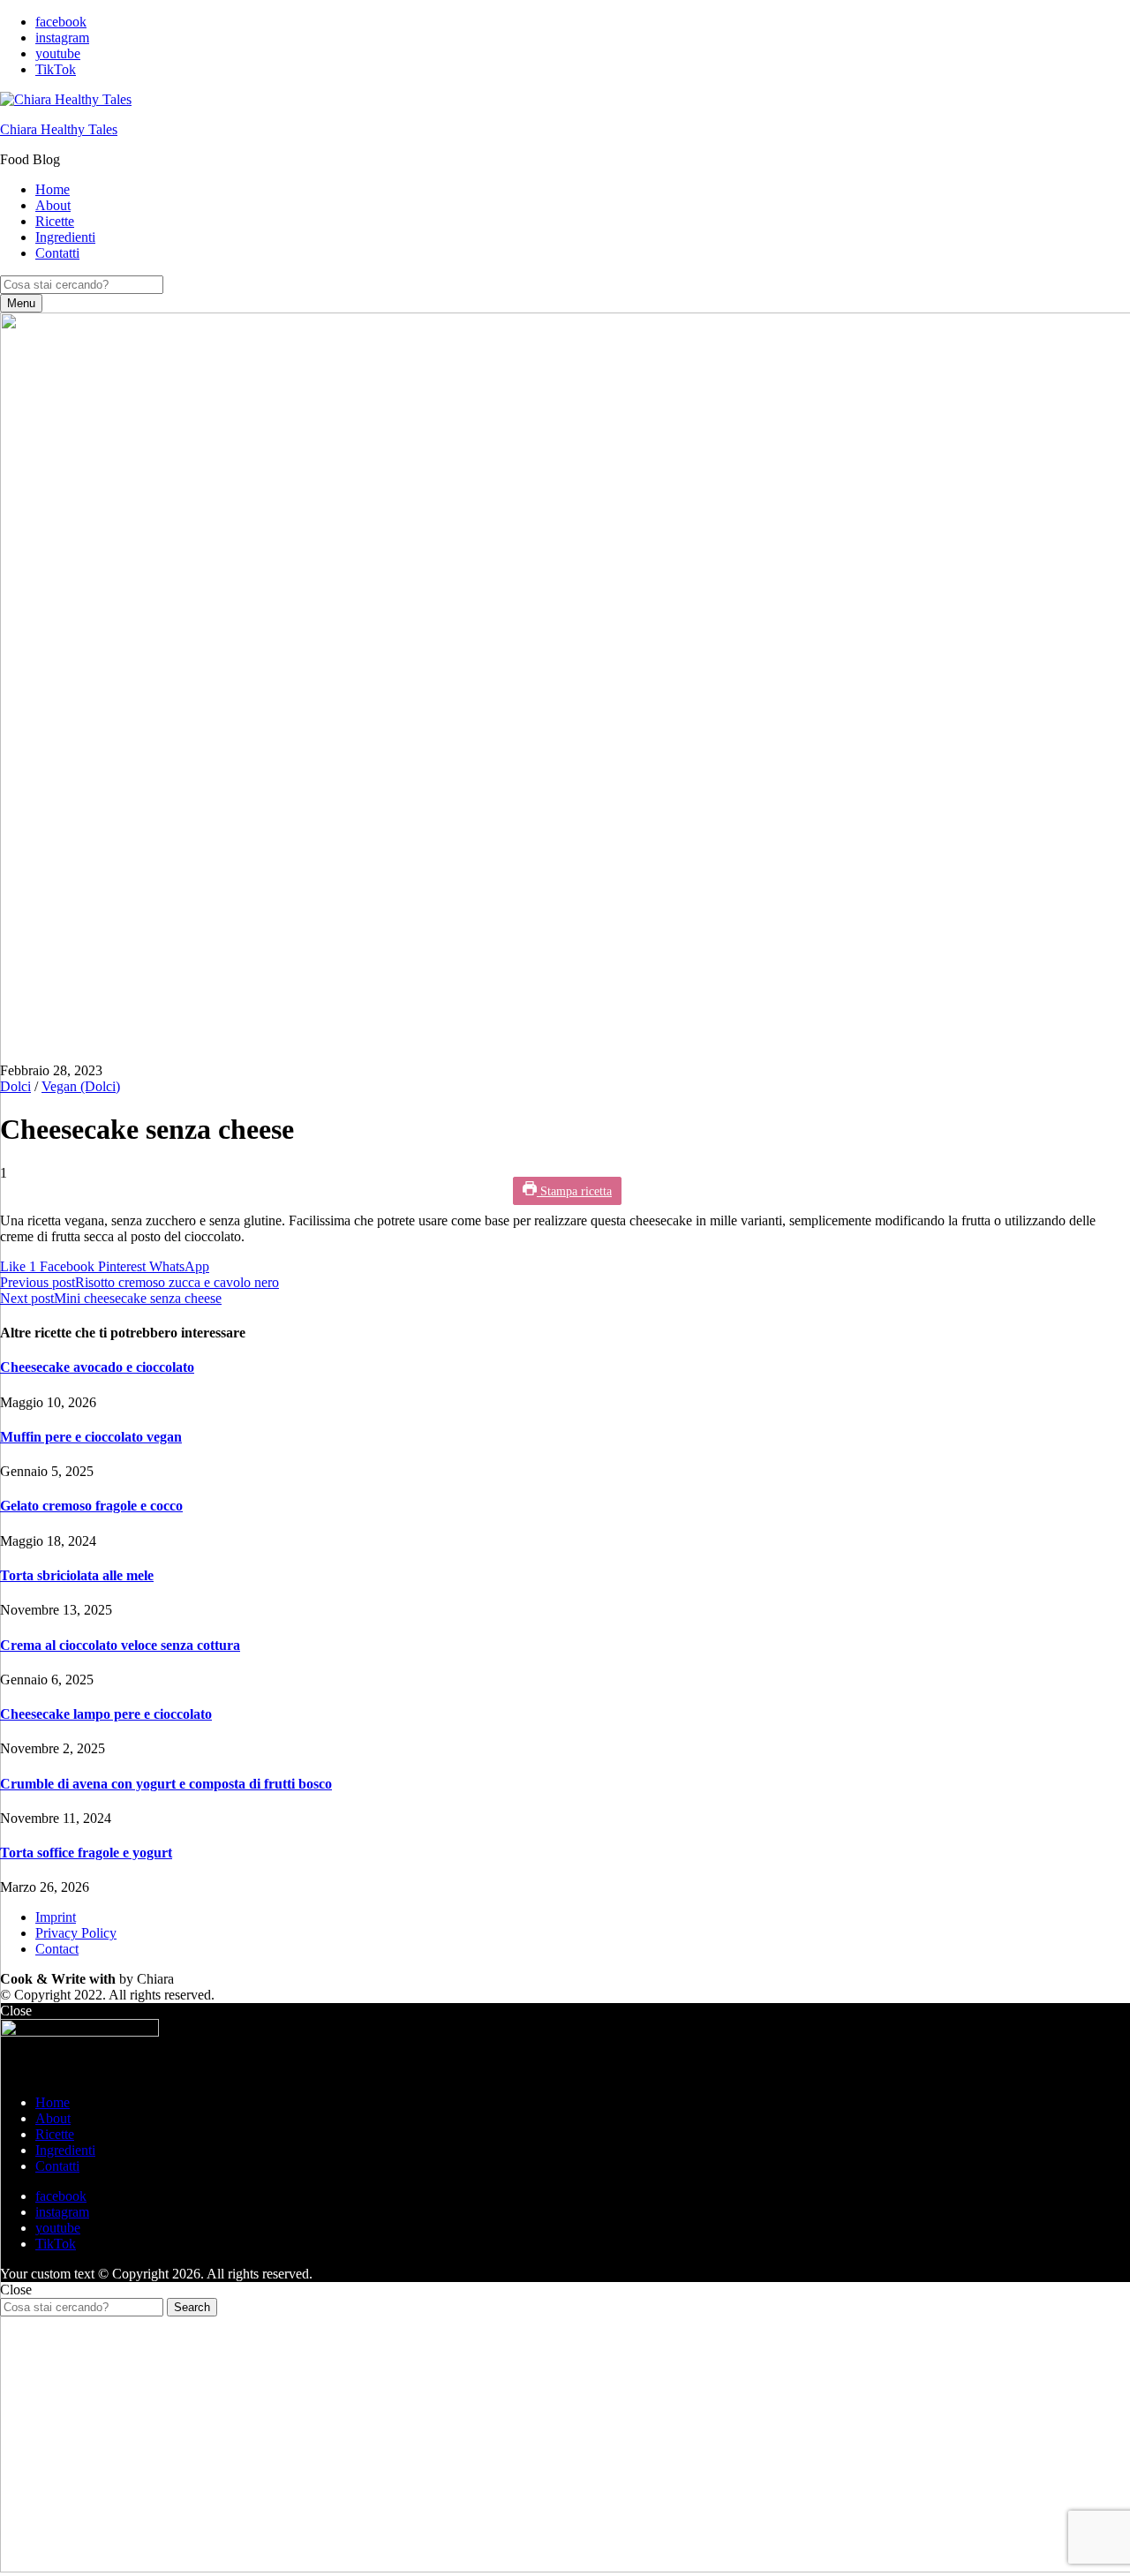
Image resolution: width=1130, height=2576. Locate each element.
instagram (62, 38)
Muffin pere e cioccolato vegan (91, 1437)
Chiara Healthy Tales (59, 129)
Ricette (55, 221)
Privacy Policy (76, 1933)
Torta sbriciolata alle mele (77, 1575)
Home (53, 189)
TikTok (56, 69)
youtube (58, 53)
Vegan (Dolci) (81, 1086)
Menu (21, 303)
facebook (61, 22)
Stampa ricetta (574, 1191)
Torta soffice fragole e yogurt (86, 1853)
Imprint (56, 1917)
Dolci (15, 1086)
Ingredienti (65, 237)
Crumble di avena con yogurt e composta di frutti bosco (166, 1784)
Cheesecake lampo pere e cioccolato (106, 1714)
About (53, 205)
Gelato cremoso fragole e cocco (91, 1506)
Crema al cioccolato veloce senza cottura (120, 1645)
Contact (57, 1949)
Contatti (57, 253)
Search (192, 2307)
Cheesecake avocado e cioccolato (97, 1367)
